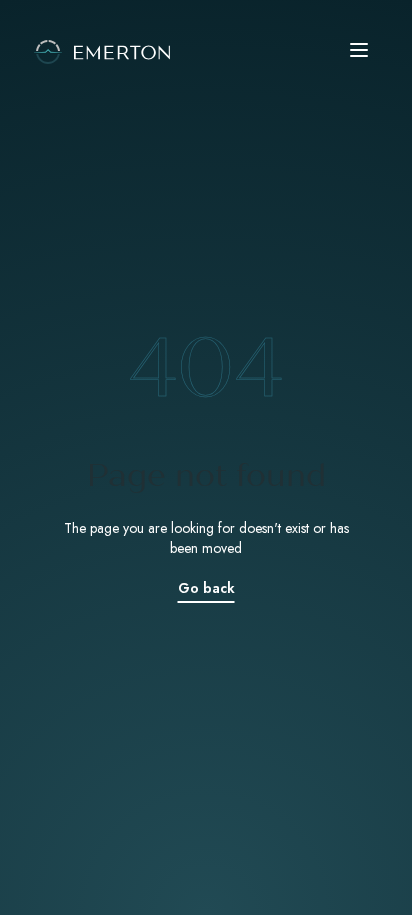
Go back (206, 588)
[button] (362, 50)
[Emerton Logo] (206, 50)
